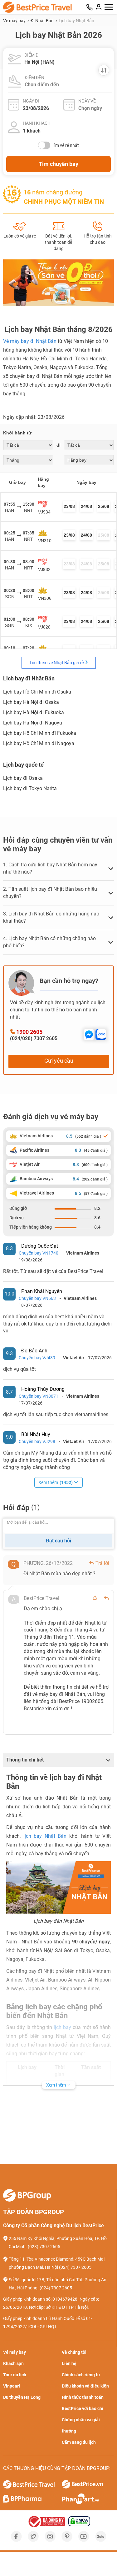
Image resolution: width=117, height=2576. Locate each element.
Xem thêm (56, 1482)
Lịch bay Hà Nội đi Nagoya (33, 723)
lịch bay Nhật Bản (45, 1836)
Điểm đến (34, 78)
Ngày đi (31, 101)
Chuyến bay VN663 (37, 1298)
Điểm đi (32, 55)
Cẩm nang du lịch (79, 2442)
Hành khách (37, 123)
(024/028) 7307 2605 (34, 1038)
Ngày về (87, 101)
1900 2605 (29, 1032)
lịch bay (62, 2027)
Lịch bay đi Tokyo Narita (30, 788)
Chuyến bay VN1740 (39, 1253)
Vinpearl (12, 2386)
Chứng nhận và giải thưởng (81, 2425)
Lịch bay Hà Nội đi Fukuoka (34, 712)
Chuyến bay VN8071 (39, 1396)
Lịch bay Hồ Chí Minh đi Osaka (37, 692)
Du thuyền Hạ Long (22, 2397)
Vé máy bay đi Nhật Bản (30, 341)
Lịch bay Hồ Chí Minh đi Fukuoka (40, 733)
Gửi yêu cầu (59, 1061)
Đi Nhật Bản (43, 21)
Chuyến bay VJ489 (37, 1358)
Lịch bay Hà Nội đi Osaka (31, 702)
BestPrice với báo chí (83, 2408)
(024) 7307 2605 (75, 2267)
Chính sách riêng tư (81, 2375)
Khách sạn (13, 2363)
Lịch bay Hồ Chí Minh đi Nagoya (39, 743)
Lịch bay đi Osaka (23, 778)
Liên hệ (69, 2363)
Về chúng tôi (74, 2352)
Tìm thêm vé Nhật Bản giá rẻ (57, 663)
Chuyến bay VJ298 (37, 1441)
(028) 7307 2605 (44, 2247)
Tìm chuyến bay (58, 164)
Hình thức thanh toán (83, 2397)
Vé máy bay (15, 21)
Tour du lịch (15, 2375)
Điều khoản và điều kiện (85, 2386)
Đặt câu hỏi (58, 1541)
